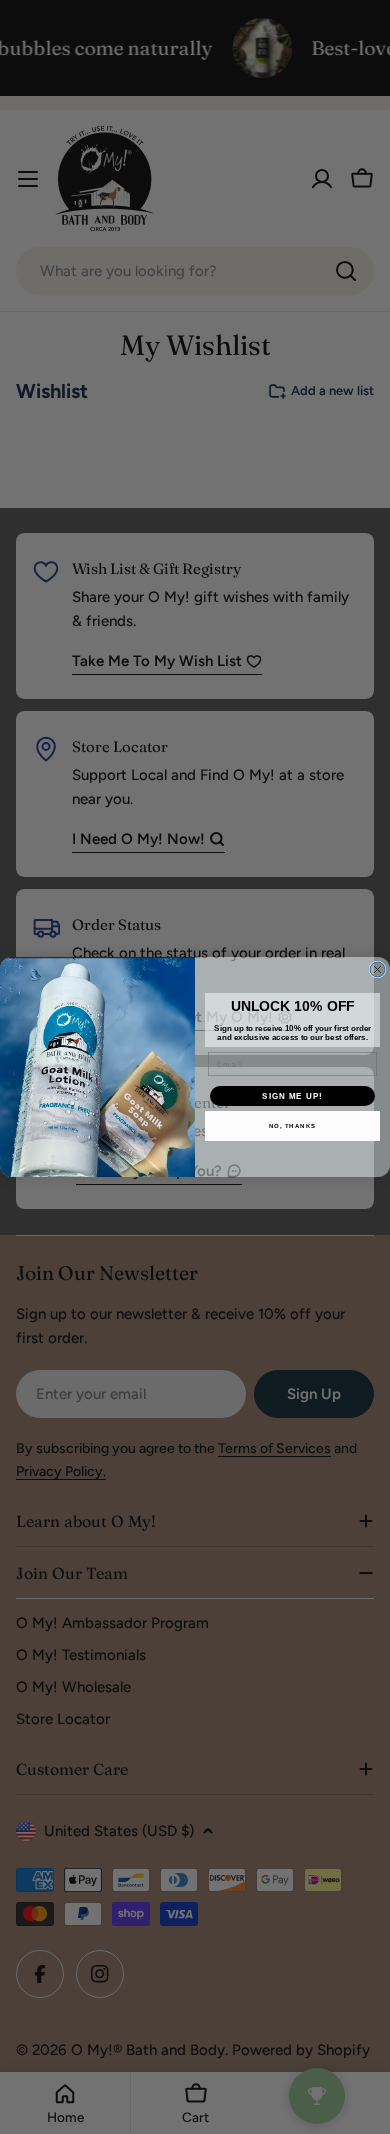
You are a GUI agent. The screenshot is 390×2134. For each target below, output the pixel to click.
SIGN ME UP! (292, 1096)
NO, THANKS (293, 1126)
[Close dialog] (377, 969)
